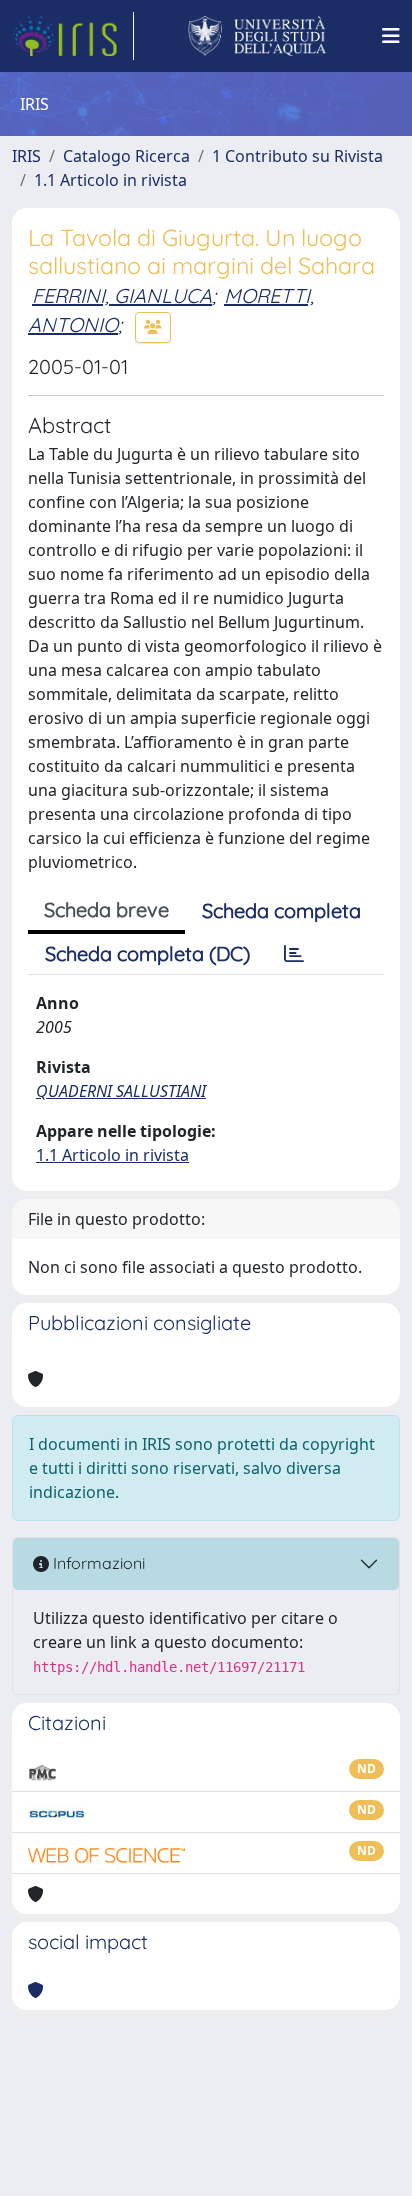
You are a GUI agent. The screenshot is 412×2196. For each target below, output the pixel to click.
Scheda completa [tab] (281, 910)
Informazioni (97, 1563)
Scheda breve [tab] (106, 909)
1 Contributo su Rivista (297, 156)
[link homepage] (73, 36)
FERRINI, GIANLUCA (122, 295)
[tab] (294, 954)
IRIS (26, 156)
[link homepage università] (257, 36)
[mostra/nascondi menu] (391, 36)
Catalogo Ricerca (126, 156)
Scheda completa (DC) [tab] (147, 953)
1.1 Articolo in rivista (110, 180)
